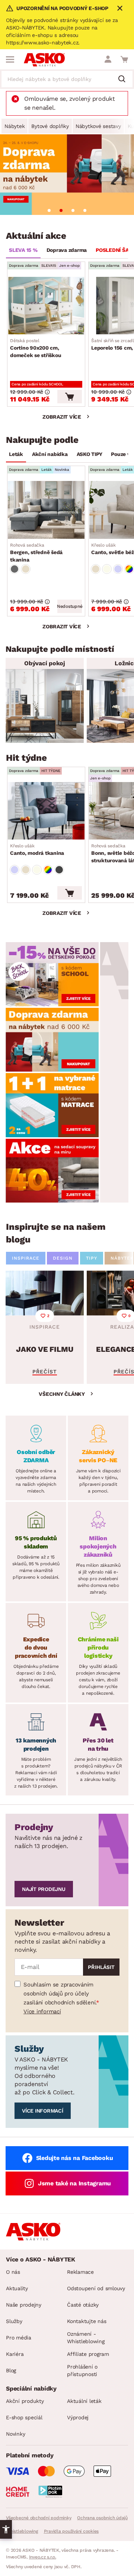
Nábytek (15, 126)
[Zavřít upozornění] (120, 8)
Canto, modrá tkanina (37, 850)
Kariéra (15, 2354)
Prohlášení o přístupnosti (82, 2370)
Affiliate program (88, 2354)
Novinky (15, 2434)
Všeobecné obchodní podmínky (39, 2518)
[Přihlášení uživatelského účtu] (108, 59)
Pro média (19, 2338)
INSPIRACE (26, 1258)
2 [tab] (61, 210)
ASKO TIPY (90, 454)
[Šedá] (15, 569)
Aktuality (17, 2288)
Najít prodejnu (44, 1889)
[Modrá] (118, 569)
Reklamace (80, 2272)
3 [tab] (73, 210)
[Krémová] (107, 569)
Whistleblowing (22, 2531)
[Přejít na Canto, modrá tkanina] (46, 811)
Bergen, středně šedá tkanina (36, 553)
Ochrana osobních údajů (102, 2518)
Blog (11, 2370)
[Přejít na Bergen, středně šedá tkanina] (46, 510)
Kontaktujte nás (87, 2321)
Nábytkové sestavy (98, 126)
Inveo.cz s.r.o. (43, 2557)
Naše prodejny (24, 2305)
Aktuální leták (84, 2401)
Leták (16, 454)
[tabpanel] (67, 175)
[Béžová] (26, 569)
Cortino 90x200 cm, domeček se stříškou (36, 348)
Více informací (42, 2011)
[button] (6, 2529)
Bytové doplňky (50, 126)
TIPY (92, 1258)
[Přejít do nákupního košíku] (124, 59)
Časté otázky (83, 2305)
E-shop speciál (24, 2417)
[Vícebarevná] (129, 569)
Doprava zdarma (67, 250)
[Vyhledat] (125, 79)
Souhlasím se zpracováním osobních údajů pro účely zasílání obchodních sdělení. (60, 1994)
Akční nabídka (50, 454)
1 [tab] (49, 210)
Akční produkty (25, 2401)
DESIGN (63, 1258)
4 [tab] (85, 210)
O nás (13, 2272)
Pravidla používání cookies (71, 2531)
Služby (14, 2321)
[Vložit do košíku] (70, 397)
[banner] (52, 974)
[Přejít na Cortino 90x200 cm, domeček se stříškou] (46, 306)
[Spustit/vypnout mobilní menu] (10, 59)
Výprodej (78, 2417)
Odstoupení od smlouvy (96, 2288)
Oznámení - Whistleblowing (86, 2338)
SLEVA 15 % (23, 250)
